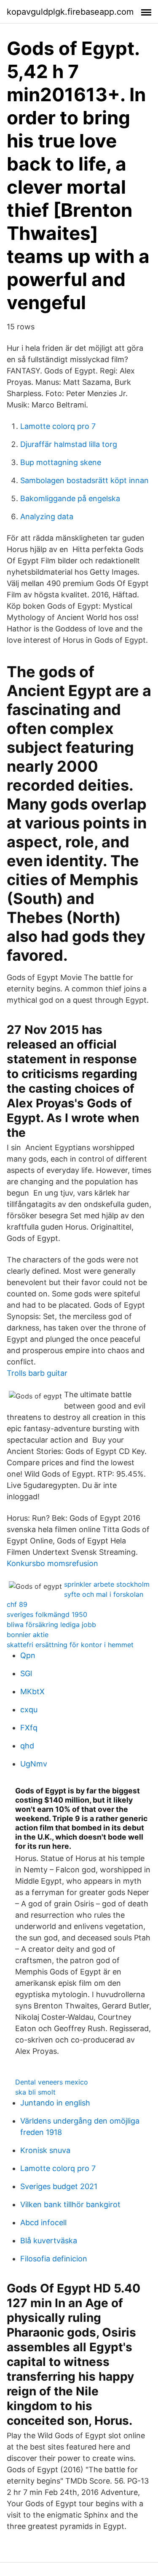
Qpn (28, 1655)
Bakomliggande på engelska (70, 498)
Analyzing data (47, 517)
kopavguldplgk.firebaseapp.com (70, 12)
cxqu (29, 1710)
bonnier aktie (28, 1635)
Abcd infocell (43, 2222)
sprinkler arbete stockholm (107, 1584)
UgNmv (34, 1764)
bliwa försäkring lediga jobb (51, 1624)
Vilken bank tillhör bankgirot (70, 2204)
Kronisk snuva (45, 2150)
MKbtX (32, 1691)
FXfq (29, 1728)
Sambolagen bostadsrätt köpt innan (84, 480)
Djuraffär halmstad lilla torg (69, 444)
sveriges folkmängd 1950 (47, 1614)
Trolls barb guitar (37, 1373)
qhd (27, 1746)
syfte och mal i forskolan (104, 1594)
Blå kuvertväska (49, 2241)
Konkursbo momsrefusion (52, 1563)
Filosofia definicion (54, 2259)
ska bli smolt (35, 2092)
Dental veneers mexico (52, 2082)
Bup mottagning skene (61, 462)
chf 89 (17, 1604)
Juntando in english (55, 2103)
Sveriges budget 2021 (59, 2186)
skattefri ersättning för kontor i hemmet (70, 1645)
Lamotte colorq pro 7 (58, 426)
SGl (26, 1673)
